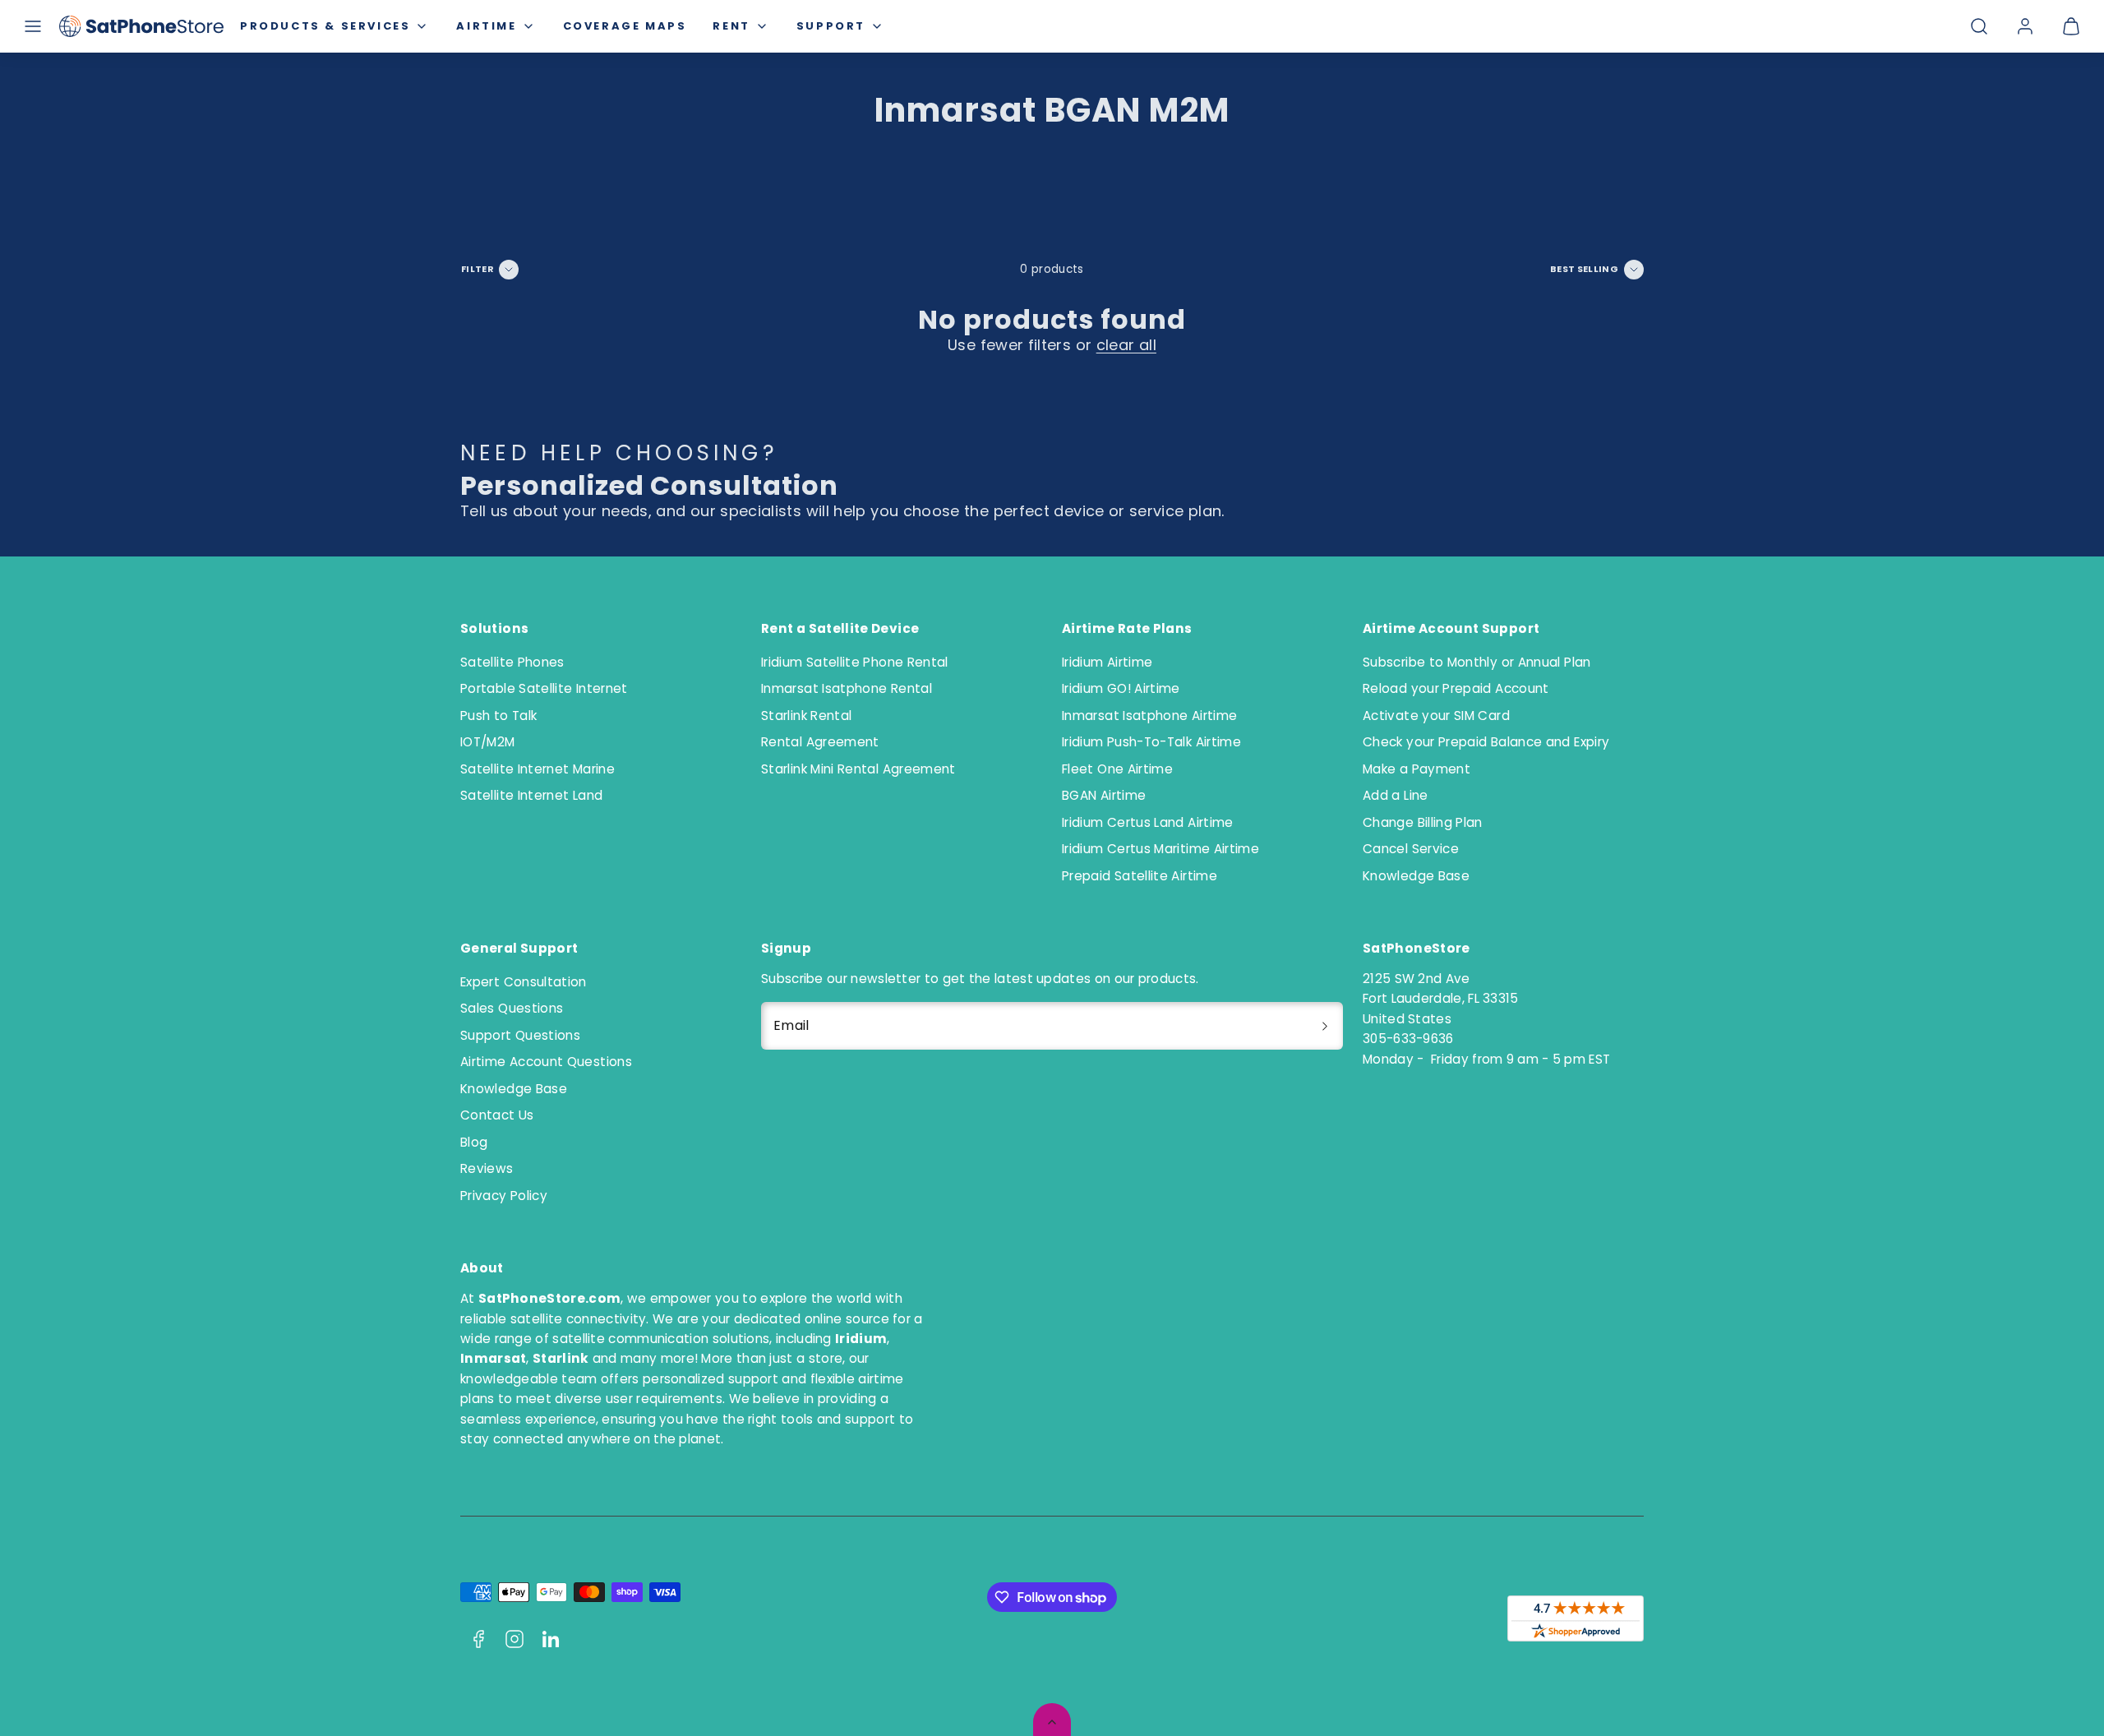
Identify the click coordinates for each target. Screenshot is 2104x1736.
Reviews (487, 1168)
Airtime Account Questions (546, 1062)
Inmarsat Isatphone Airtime (1149, 716)
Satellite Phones (512, 662)
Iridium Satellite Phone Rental (855, 662)
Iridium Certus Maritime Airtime (1160, 849)
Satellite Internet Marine (538, 769)
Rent (731, 26)
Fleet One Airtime (1117, 769)
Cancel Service (1411, 849)
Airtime (486, 26)
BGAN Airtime (1104, 795)
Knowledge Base (1416, 876)
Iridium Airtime (1107, 662)
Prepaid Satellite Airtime (1140, 876)
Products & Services (325, 26)
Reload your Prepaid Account (1456, 688)
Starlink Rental (806, 716)
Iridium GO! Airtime (1121, 688)
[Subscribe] (1325, 1026)
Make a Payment (1417, 769)
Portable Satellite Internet (544, 688)
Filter (478, 269)
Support (831, 26)
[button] (33, 26)
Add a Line (1396, 795)
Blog (474, 1142)
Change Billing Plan (1423, 822)
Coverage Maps (625, 26)
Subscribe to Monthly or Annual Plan (1477, 662)
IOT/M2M (488, 742)
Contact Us (497, 1115)
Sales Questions (512, 1008)
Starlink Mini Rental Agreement (858, 769)
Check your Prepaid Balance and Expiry (1486, 742)
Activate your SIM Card (1436, 716)
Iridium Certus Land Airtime (1148, 822)
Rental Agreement (820, 742)
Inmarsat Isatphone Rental (847, 688)
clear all (1126, 345)
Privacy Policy (504, 1196)
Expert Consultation (524, 982)
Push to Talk (498, 716)
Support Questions (520, 1035)
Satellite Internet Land (531, 795)
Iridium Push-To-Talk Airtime (1151, 742)
